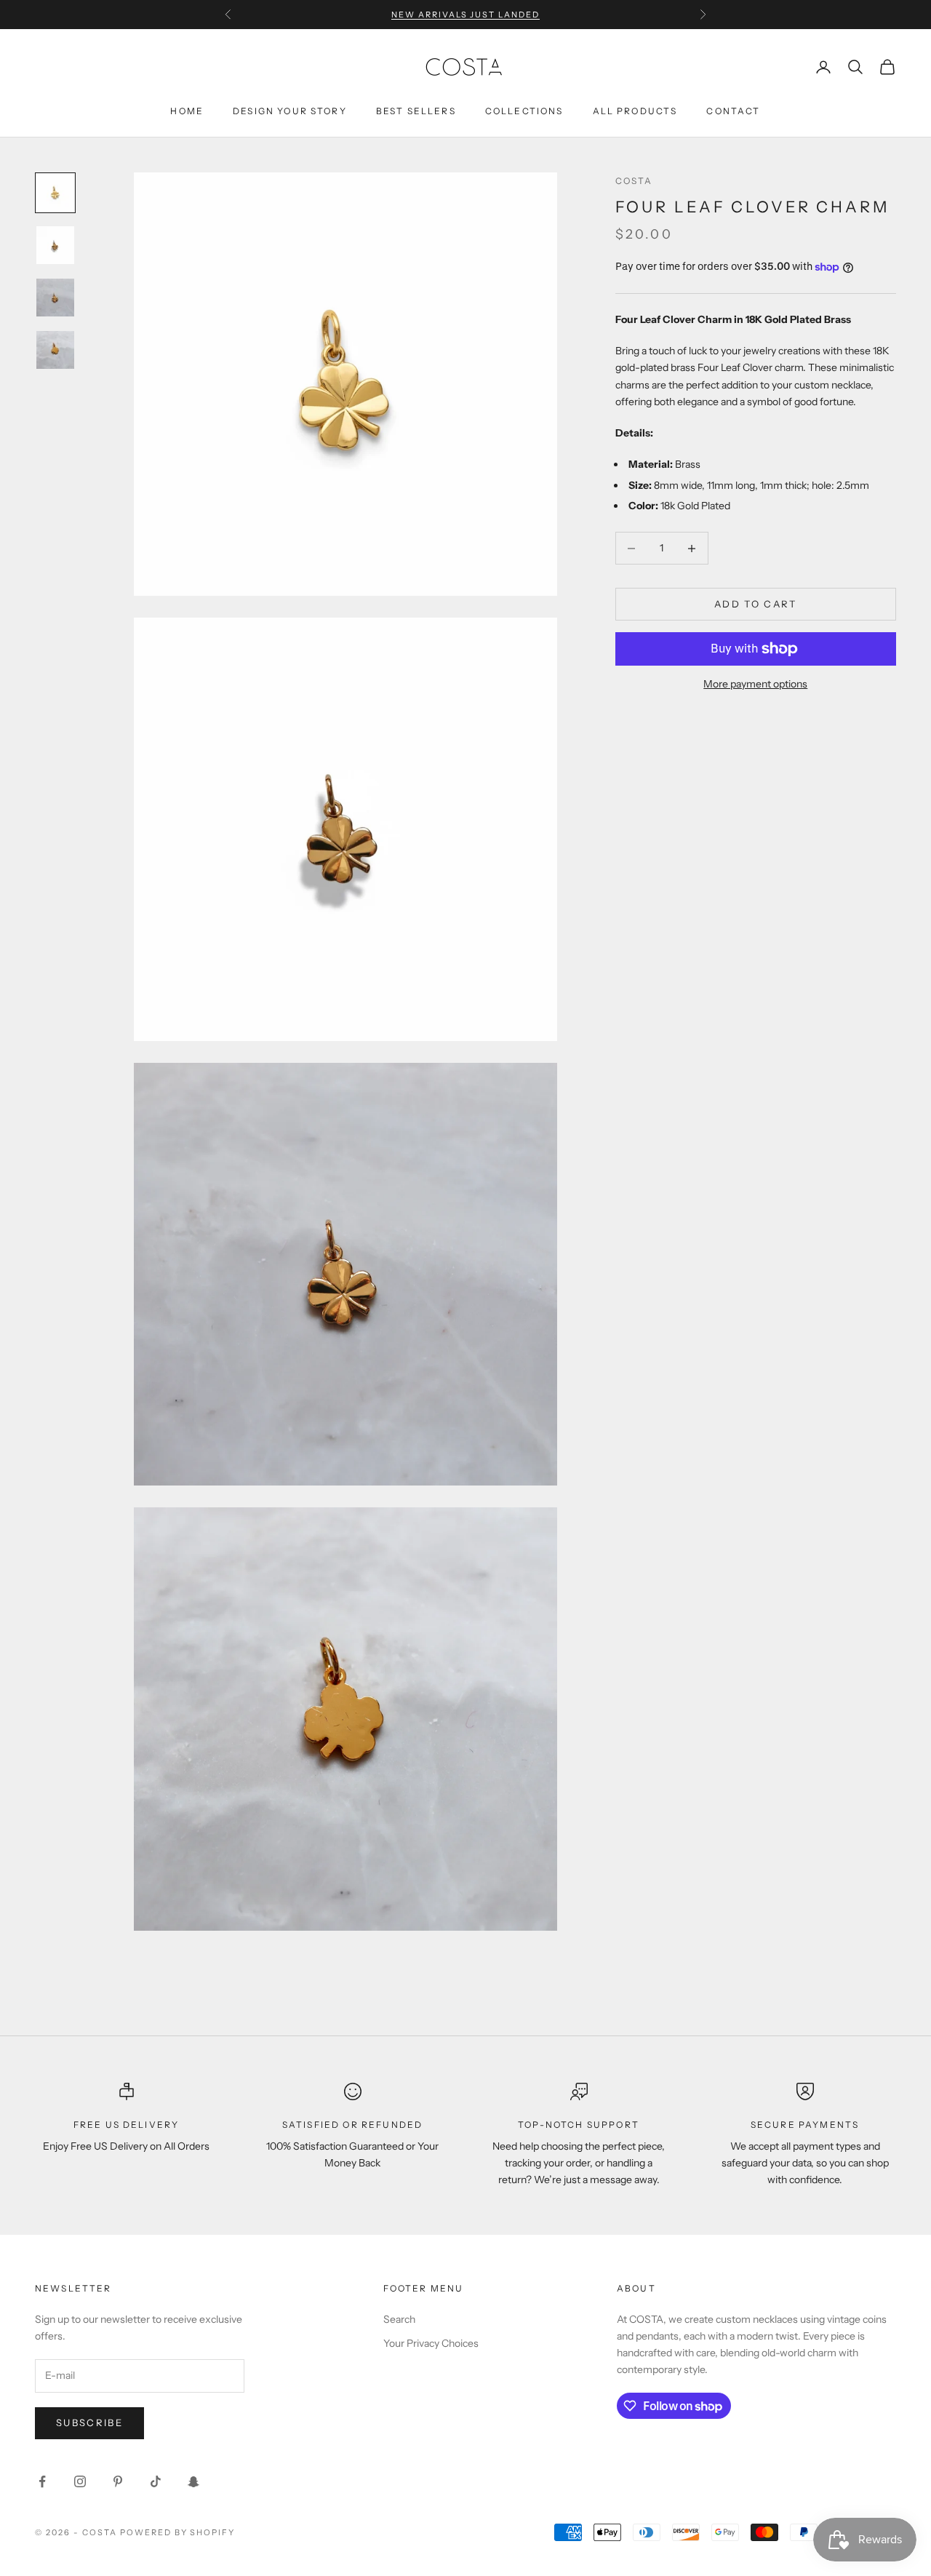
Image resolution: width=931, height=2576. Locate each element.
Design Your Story (290, 111)
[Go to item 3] (55, 298)
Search (399, 2319)
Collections (524, 111)
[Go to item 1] (55, 193)
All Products (635, 111)
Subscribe (89, 2423)
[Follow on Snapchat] (193, 2481)
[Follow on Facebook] (42, 2481)
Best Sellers (416, 111)
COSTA (634, 181)
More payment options (755, 684)
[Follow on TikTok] (156, 2481)
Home (187, 111)
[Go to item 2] (55, 245)
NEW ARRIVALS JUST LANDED (466, 15)
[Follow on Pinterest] (118, 2481)
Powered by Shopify (178, 2532)
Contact (733, 111)
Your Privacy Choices (431, 2343)
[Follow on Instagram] (80, 2481)
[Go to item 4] (55, 350)
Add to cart (756, 604)
